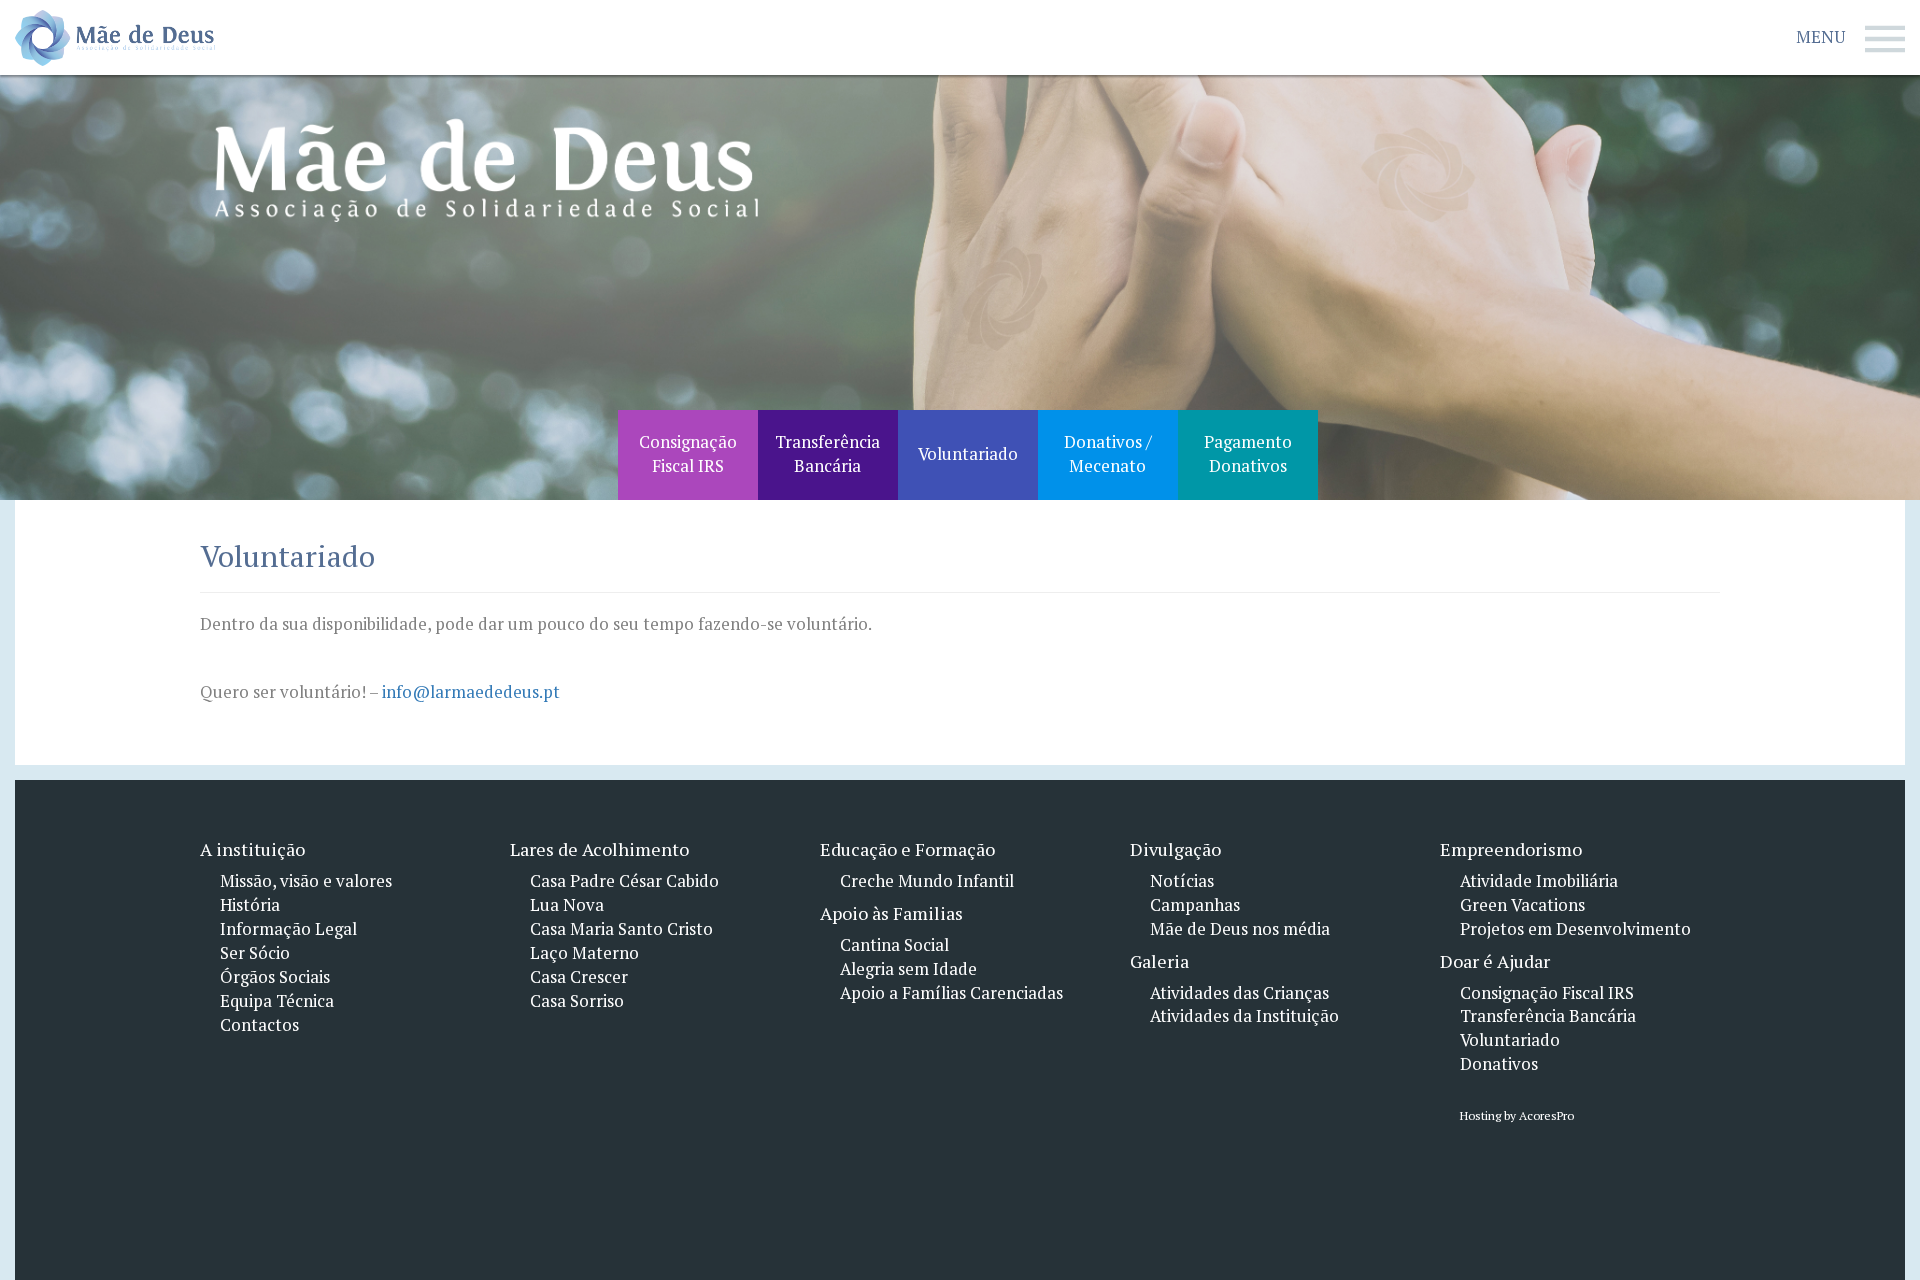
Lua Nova (567, 905)
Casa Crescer (579, 977)
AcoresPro (1545, 1115)
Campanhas (1195, 905)
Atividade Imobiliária (1539, 881)
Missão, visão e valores (306, 881)
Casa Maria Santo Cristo (621, 929)
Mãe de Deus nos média (1240, 929)
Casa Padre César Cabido (624, 881)
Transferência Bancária (1548, 1016)
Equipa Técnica (277, 1001)
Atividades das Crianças (1239, 993)
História (250, 905)
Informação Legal (288, 929)
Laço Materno (584, 953)
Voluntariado (1510, 1040)
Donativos (1499, 1064)
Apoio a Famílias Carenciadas (951, 993)
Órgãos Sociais (275, 977)
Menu (1820, 37)
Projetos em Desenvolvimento (1575, 929)
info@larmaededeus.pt (471, 692)
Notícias (1182, 881)
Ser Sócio (255, 953)
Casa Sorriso (577, 1001)
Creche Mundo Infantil (927, 881)
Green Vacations (1522, 905)
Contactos (259, 1025)
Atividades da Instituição (1244, 1016)
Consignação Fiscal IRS (1547, 993)
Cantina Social (894, 945)
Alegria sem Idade (908, 969)
